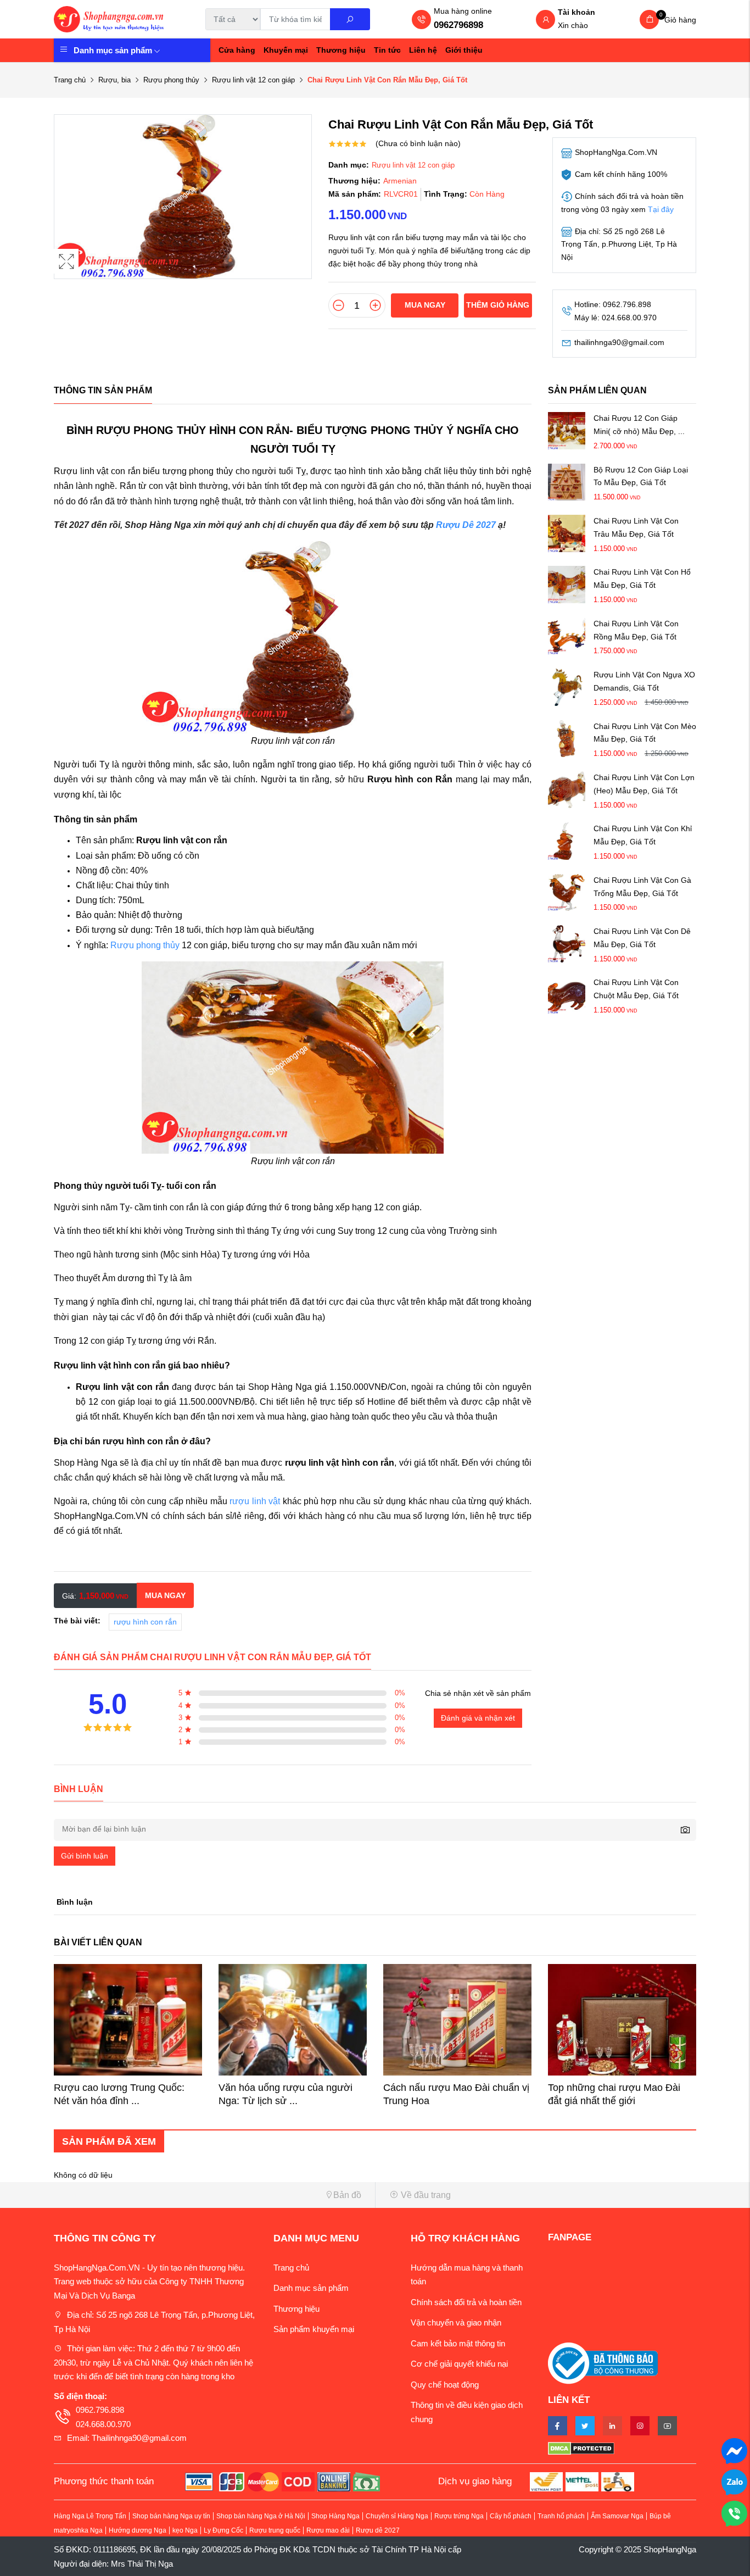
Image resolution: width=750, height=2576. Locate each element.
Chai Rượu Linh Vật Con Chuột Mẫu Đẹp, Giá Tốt (636, 989)
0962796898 (458, 25)
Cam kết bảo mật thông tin (458, 2343)
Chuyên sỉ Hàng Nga (397, 2516)
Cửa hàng (237, 50)
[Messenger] (734, 2450)
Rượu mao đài (328, 2530)
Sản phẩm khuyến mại (314, 2329)
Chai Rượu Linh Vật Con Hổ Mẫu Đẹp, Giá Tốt (642, 578)
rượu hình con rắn (145, 1622)
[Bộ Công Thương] (603, 2362)
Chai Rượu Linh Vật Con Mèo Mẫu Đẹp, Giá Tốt (645, 733)
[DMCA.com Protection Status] (622, 2448)
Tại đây (661, 209)
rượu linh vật (255, 1501)
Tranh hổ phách (561, 2516)
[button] (210, 2195)
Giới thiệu (464, 50)
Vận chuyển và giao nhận (456, 2322)
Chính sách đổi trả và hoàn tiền (466, 2302)
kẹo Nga (185, 2530)
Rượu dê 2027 (378, 2530)
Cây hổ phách (511, 2516)
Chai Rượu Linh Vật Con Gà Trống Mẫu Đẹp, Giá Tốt (642, 887)
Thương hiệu (341, 50)
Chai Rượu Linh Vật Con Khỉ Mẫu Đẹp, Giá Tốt (643, 835)
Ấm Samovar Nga (617, 2516)
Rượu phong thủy (171, 80)
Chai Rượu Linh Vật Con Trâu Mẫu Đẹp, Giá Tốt (636, 527)
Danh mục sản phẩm (113, 50)
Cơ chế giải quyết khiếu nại (459, 2364)
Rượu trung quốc (275, 2530)
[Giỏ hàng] (649, 20)
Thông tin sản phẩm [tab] (103, 390)
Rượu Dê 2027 (466, 525)
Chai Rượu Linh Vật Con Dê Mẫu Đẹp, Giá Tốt (642, 938)
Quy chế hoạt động (445, 2385)
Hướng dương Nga (138, 2530)
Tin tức (387, 50)
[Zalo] (734, 2481)
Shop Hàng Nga (335, 2516)
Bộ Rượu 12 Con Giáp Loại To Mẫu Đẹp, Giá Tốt (641, 476)
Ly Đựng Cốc (223, 2530)
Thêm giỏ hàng (498, 305)
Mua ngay (425, 305)
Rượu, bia (114, 80)
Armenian (400, 181)
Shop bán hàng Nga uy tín (171, 2516)
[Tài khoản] (546, 20)
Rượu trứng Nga (459, 2516)
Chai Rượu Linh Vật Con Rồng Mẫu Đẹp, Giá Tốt (636, 630)
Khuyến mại (286, 50)
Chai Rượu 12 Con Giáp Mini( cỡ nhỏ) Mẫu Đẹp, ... (639, 425)
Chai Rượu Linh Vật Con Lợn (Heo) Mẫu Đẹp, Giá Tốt (644, 784)
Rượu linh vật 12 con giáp (253, 80)
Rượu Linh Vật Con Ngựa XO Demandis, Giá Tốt (644, 681)
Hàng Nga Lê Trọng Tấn (90, 2516)
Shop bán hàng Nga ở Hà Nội (261, 2516)
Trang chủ (70, 80)
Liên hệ (423, 50)
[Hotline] (734, 2513)
